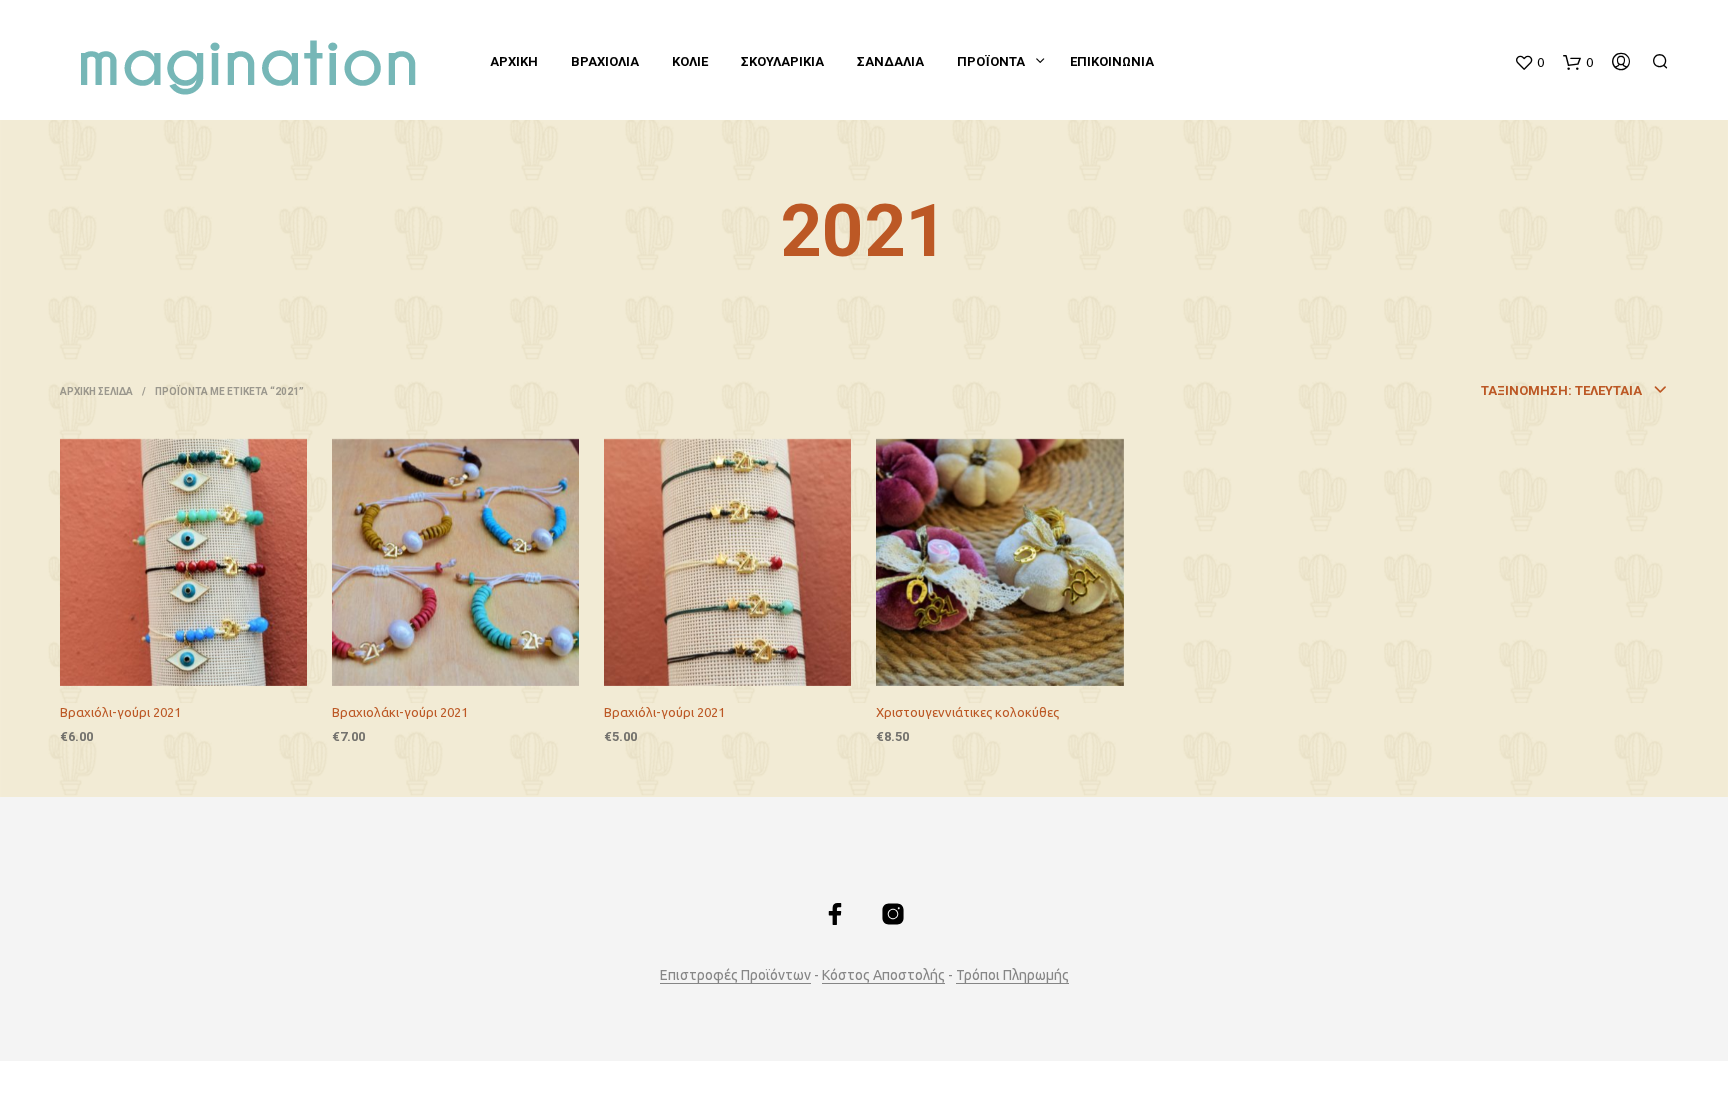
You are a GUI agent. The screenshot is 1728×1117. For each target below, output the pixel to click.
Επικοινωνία (1112, 61)
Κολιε (690, 61)
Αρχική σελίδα (96, 391)
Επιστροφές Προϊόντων (735, 975)
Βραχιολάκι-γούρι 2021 (400, 712)
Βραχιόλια (605, 61)
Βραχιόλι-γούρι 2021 (120, 712)
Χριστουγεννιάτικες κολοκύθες (967, 712)
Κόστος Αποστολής (883, 975)
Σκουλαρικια (782, 61)
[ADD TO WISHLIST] (202, 659)
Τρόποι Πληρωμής (1012, 975)
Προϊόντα (991, 61)
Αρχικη (514, 61)
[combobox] (1471, 391)
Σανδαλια (890, 61)
